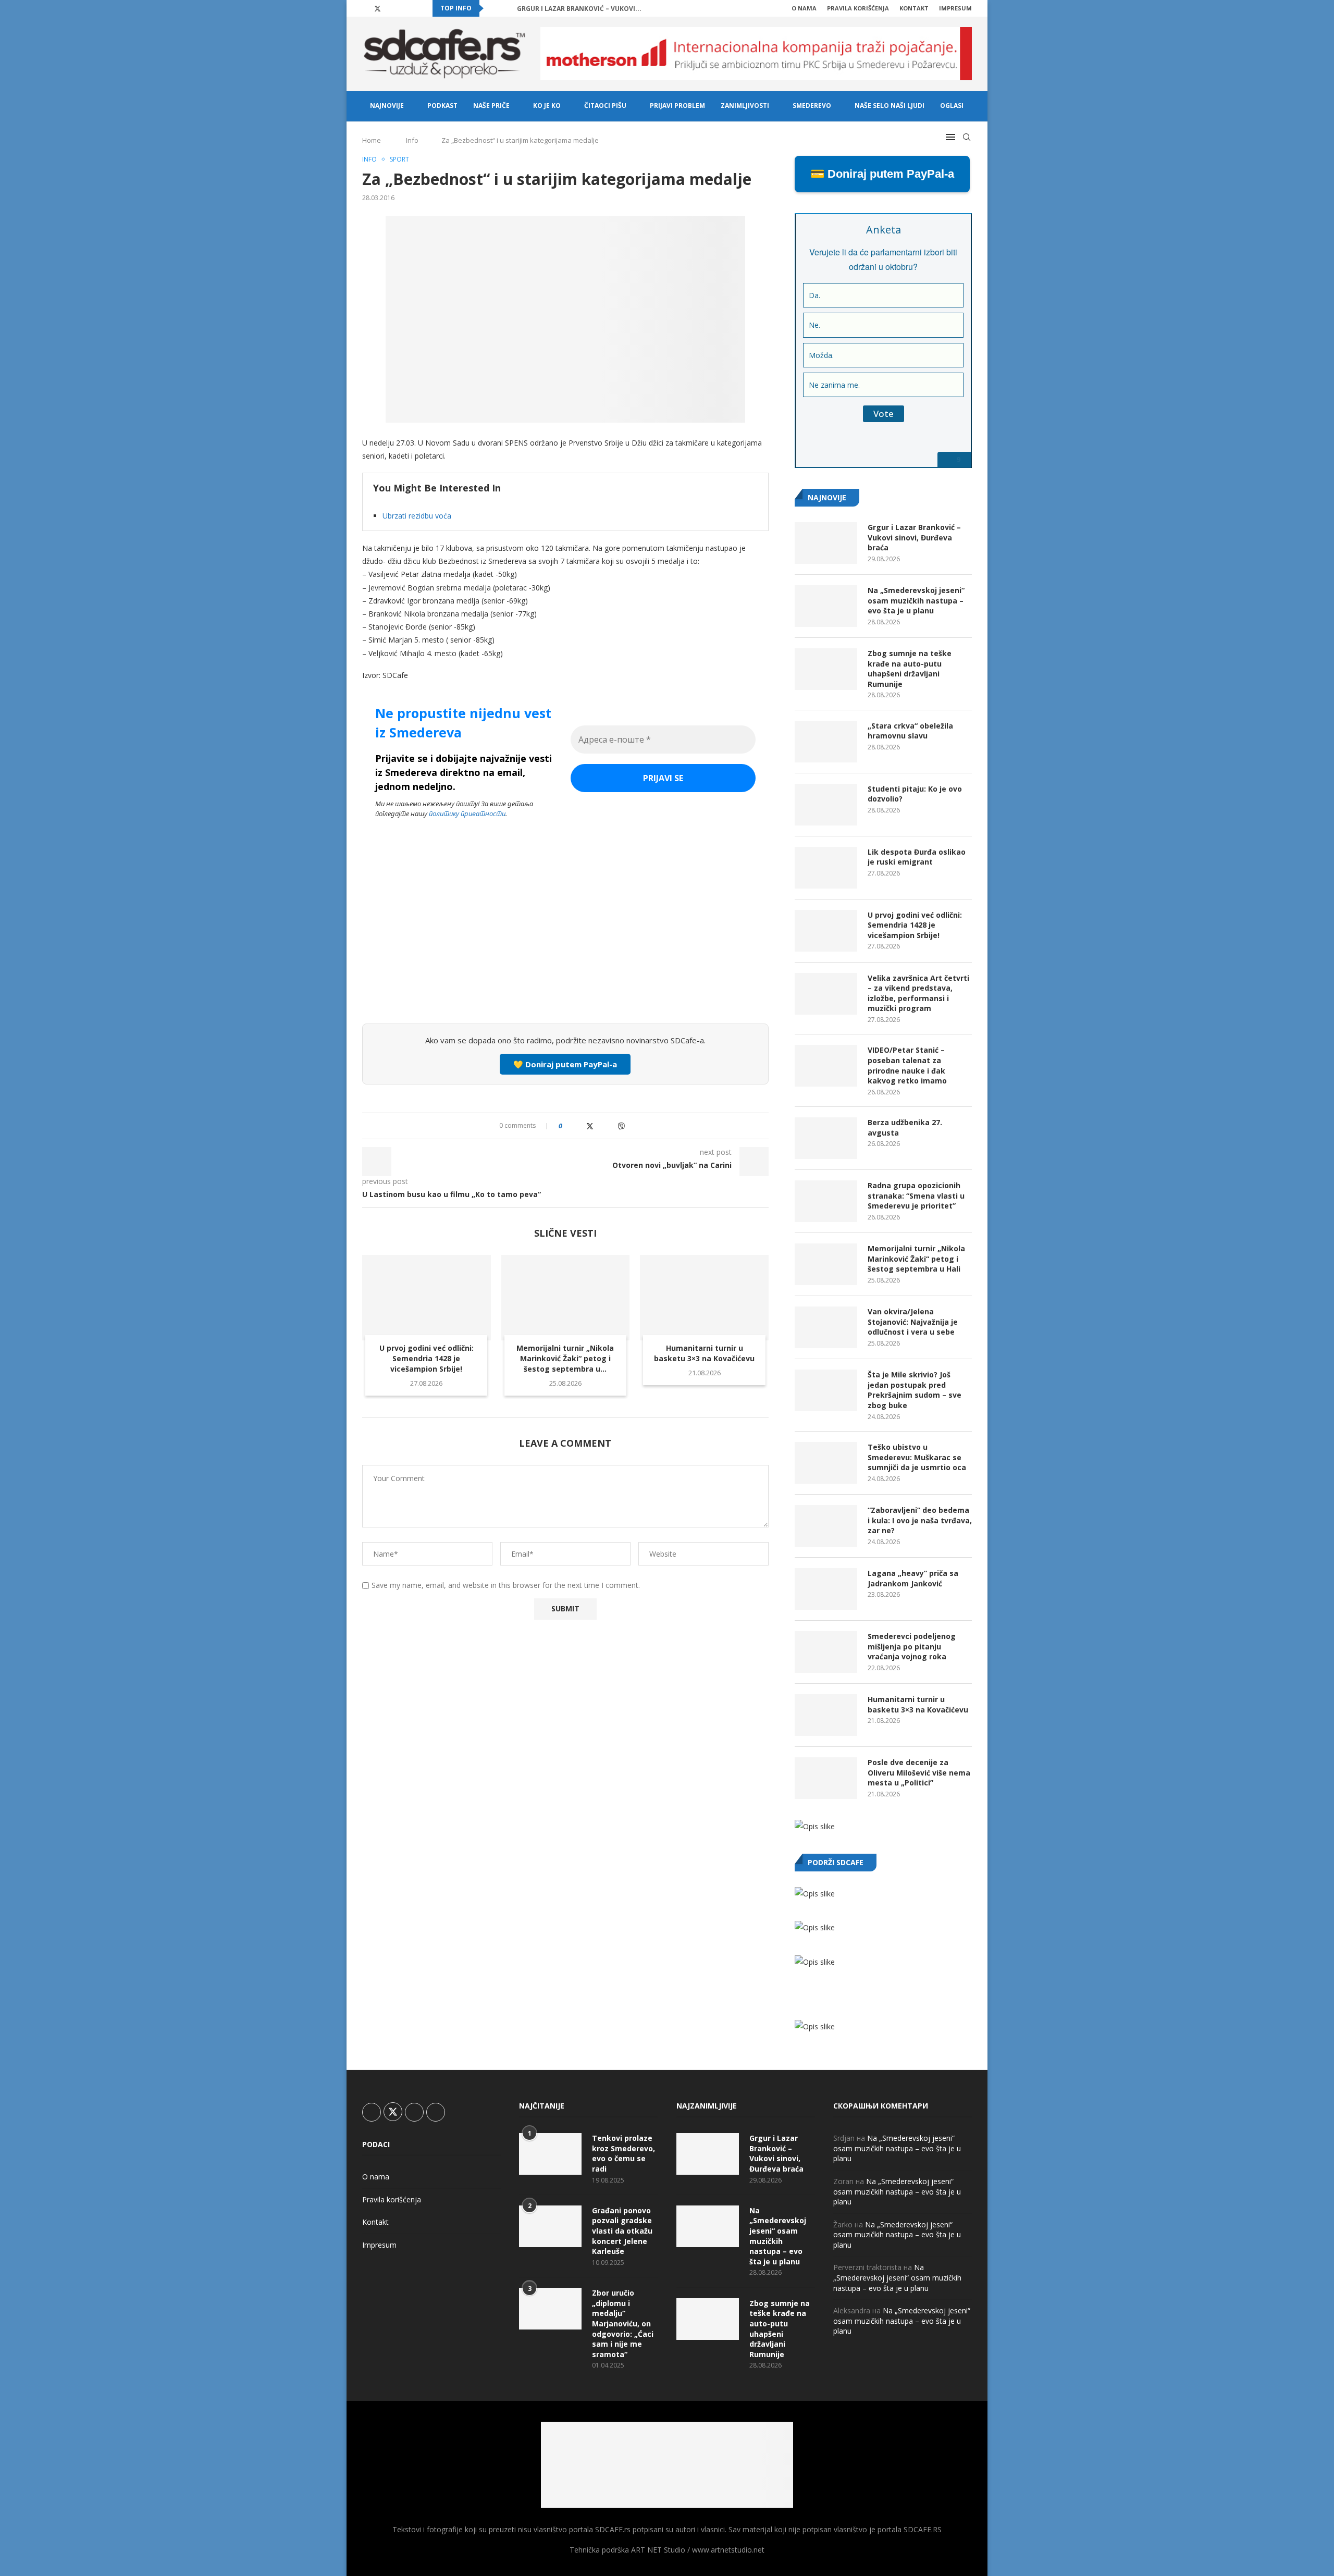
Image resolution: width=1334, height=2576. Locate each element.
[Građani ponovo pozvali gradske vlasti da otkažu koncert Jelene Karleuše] (550, 2226)
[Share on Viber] (621, 1126)
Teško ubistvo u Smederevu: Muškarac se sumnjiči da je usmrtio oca (917, 1457)
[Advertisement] (565, 938)
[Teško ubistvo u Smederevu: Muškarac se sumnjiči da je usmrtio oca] (826, 1463)
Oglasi (952, 106)
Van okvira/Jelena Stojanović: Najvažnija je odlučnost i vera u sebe (913, 1322)
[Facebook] (365, 8)
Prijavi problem (677, 106)
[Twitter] (378, 8)
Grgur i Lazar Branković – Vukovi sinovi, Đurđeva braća (914, 537)
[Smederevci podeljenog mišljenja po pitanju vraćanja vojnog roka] (826, 1652)
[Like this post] (568, 1126)
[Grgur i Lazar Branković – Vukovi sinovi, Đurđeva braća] (826, 543)
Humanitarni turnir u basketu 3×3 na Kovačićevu (704, 1353)
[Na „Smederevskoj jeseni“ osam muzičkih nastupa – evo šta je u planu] (826, 606)
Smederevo (812, 106)
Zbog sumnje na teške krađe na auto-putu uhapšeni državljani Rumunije (910, 669)
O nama (804, 8)
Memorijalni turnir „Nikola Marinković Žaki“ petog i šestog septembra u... (565, 1358)
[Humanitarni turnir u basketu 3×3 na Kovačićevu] (704, 1298)
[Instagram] (390, 8)
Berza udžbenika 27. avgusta (905, 1127)
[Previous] (493, 8)
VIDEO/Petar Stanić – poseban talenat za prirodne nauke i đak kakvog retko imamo (907, 1065)
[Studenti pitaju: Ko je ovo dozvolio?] (826, 805)
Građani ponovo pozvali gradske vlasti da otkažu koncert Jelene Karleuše (622, 2231)
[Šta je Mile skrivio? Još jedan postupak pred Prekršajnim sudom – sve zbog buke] (826, 1390)
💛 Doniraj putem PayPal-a (565, 1064)
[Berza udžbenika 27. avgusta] (826, 1138)
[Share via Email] (632, 1126)
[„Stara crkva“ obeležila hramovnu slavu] (826, 742)
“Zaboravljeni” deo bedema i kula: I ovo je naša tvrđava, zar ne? (920, 1520)
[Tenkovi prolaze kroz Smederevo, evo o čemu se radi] (550, 2154)
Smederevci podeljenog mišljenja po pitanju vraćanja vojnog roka (912, 1646)
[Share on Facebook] (579, 1126)
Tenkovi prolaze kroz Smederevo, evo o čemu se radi (623, 2153)
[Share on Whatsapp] (610, 1126)
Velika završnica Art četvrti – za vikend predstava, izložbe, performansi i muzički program (918, 993)
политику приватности (467, 814)
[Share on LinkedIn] (601, 1126)
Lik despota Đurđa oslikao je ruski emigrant (917, 857)
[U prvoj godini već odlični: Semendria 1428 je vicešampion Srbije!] (427, 1298)
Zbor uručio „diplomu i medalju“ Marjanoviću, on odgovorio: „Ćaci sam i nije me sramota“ (623, 2324)
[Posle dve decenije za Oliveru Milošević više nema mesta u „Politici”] (826, 1778)
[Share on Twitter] (590, 1126)
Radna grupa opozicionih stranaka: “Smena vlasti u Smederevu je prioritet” (916, 1195)
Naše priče (491, 106)
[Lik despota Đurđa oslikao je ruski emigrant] (826, 868)
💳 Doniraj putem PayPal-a (882, 174)
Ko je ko (547, 106)
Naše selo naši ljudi (890, 106)
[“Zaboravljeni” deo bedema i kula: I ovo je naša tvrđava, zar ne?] (826, 1526)
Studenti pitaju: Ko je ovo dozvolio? (915, 794)
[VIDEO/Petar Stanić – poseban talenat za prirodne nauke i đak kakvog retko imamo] (826, 1066)
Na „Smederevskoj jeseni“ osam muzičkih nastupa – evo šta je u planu (916, 600)
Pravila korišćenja (858, 8)
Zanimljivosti (745, 106)
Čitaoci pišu (605, 106)
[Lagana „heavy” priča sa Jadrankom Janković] (826, 1589)
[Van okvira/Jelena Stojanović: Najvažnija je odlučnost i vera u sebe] (826, 1327)
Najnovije (387, 106)
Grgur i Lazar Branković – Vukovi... (579, 9)
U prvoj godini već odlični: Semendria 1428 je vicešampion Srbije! (427, 1358)
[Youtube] (402, 8)
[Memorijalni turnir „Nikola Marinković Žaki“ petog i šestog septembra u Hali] (566, 1298)
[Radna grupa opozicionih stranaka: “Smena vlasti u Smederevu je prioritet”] (826, 1201)
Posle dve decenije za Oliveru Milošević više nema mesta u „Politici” (919, 1772)
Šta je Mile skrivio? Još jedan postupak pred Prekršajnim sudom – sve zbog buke (915, 1390)
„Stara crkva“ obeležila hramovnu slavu (910, 731)
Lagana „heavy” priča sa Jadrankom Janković (913, 1578)
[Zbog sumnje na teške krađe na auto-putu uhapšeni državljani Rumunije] (826, 669)
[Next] (507, 8)
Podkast (442, 106)
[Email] (414, 8)
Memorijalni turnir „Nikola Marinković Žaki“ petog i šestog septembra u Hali (916, 1259)
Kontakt (914, 8)
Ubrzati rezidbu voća (417, 516)
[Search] (967, 137)
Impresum (955, 8)
